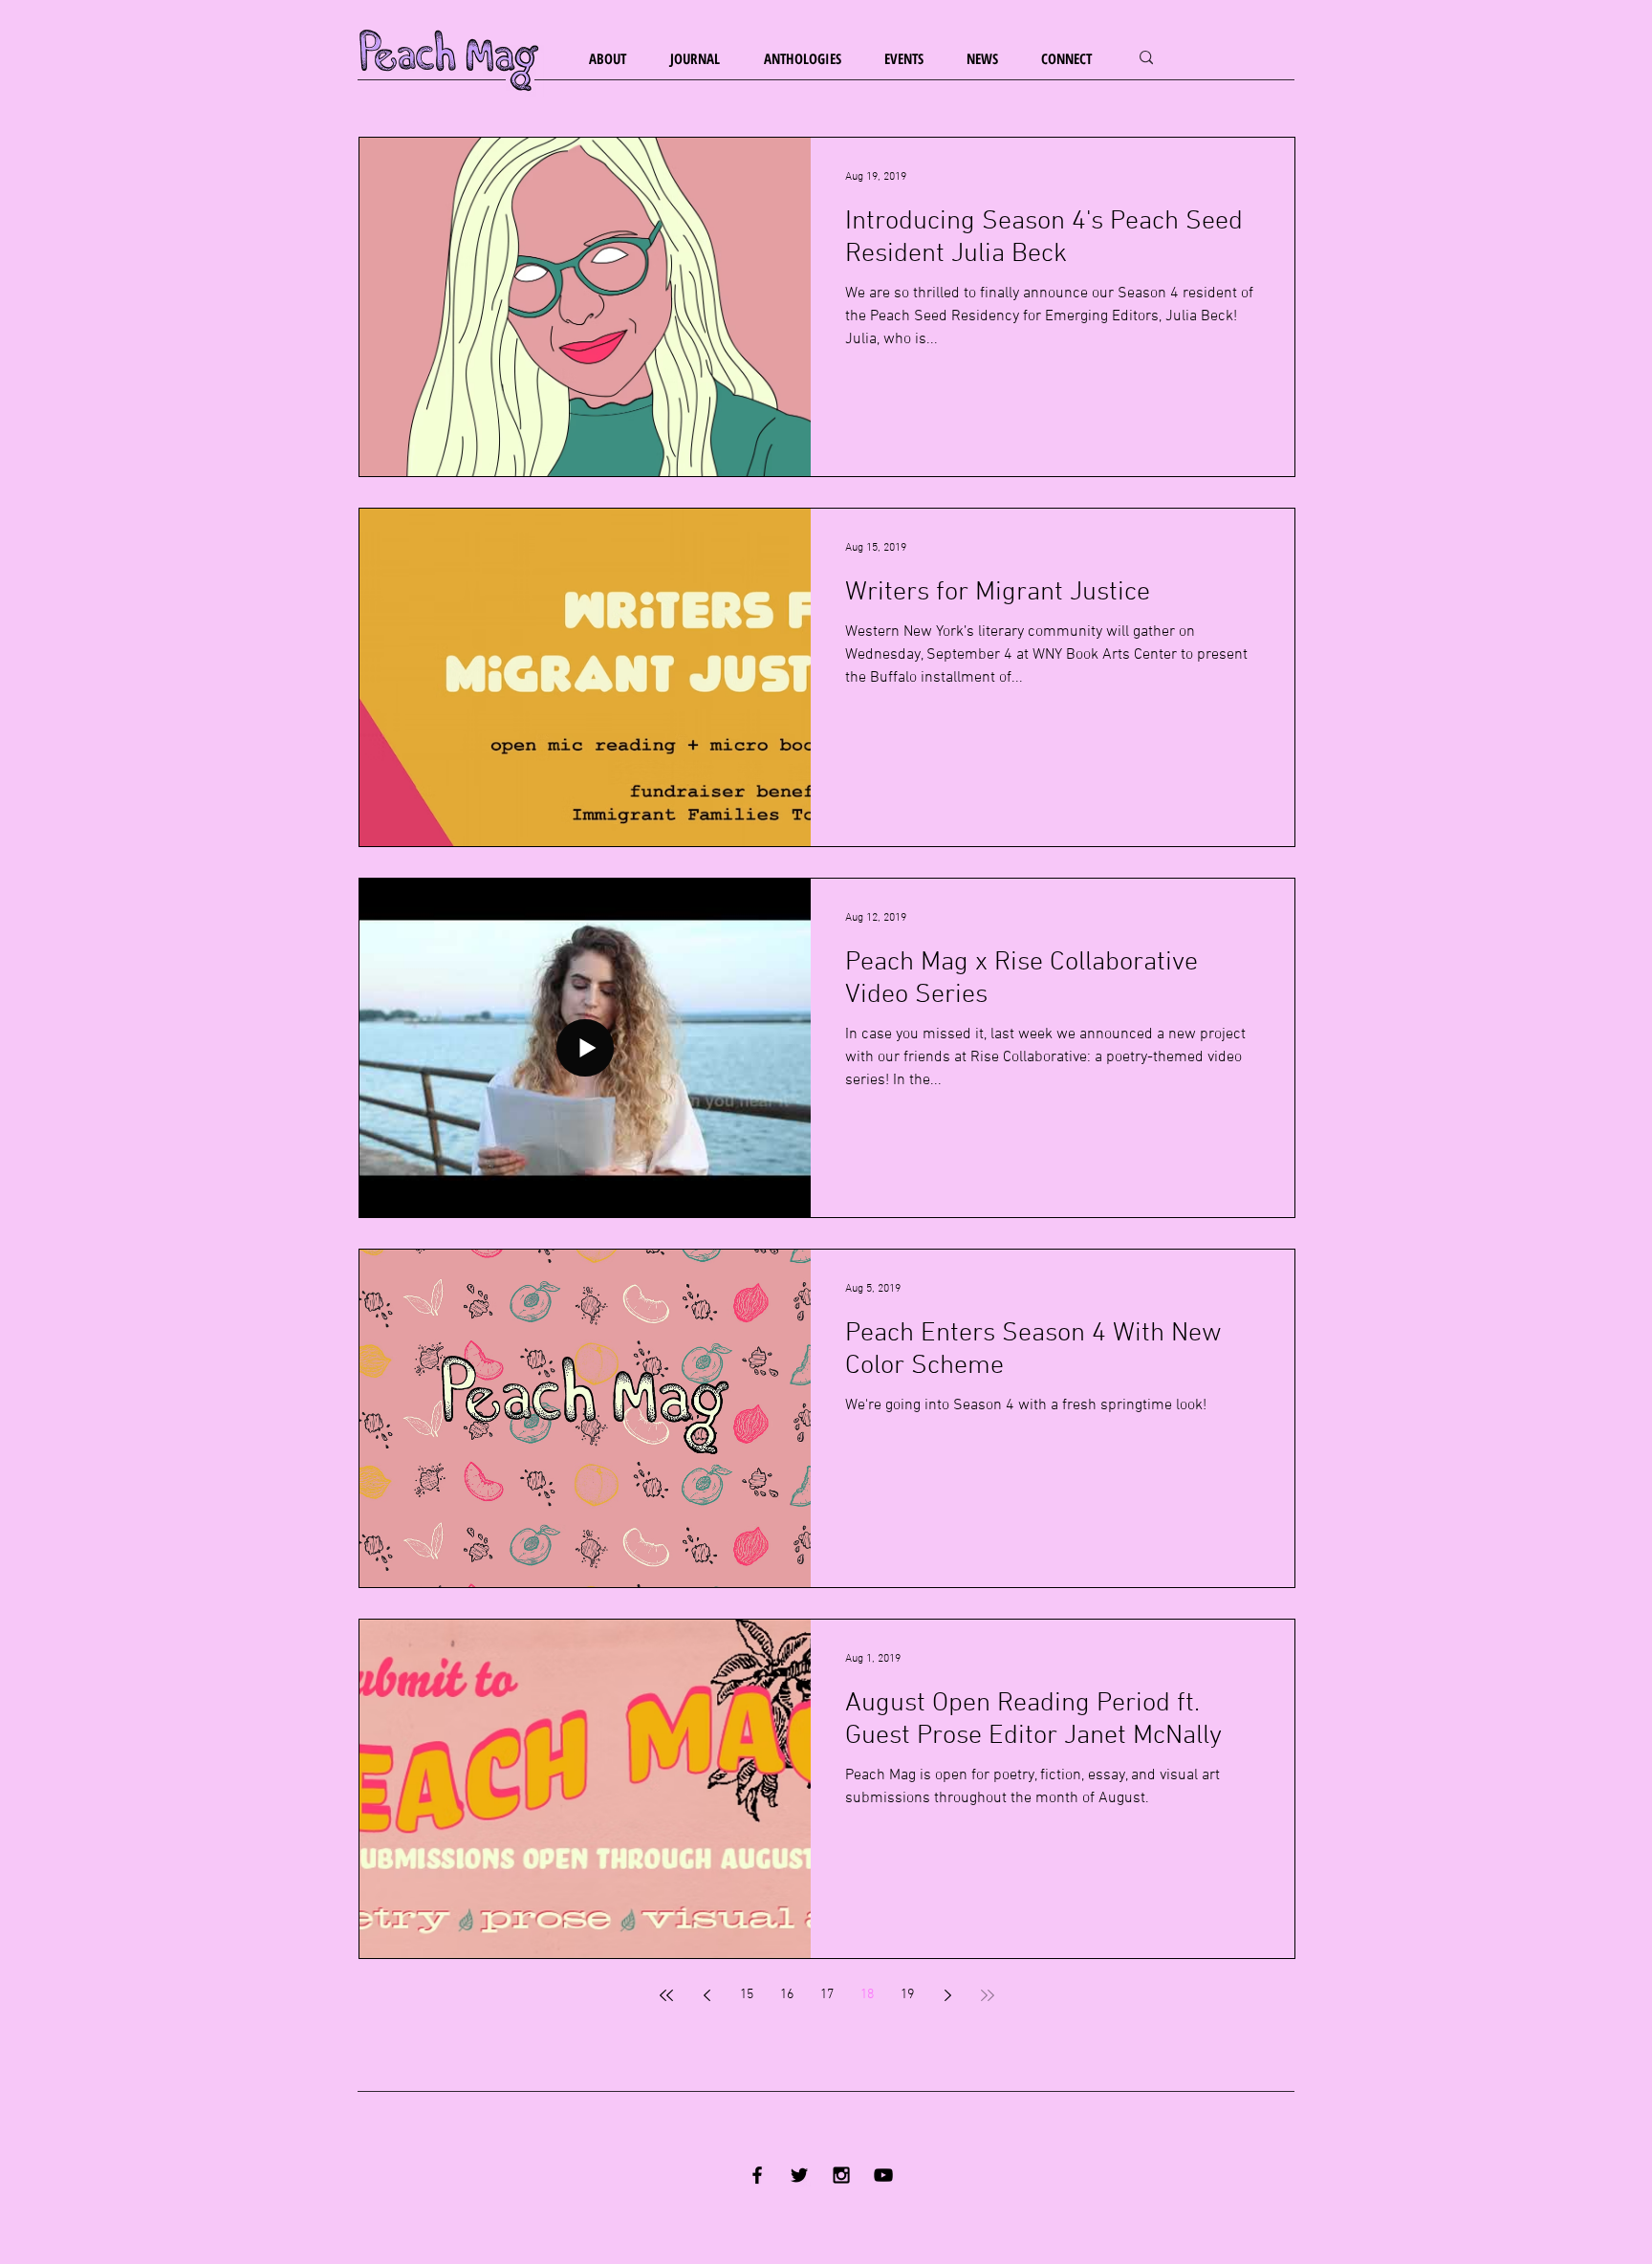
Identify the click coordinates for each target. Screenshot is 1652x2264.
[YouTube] (883, 2175)
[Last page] (988, 1995)
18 (867, 1995)
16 (787, 1995)
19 (907, 1995)
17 (827, 1995)
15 (747, 1995)
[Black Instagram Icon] (841, 2175)
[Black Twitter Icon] (799, 2175)
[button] (615, 59)
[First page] (666, 1995)
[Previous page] (706, 1995)
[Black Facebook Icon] (757, 2175)
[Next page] (947, 1995)
